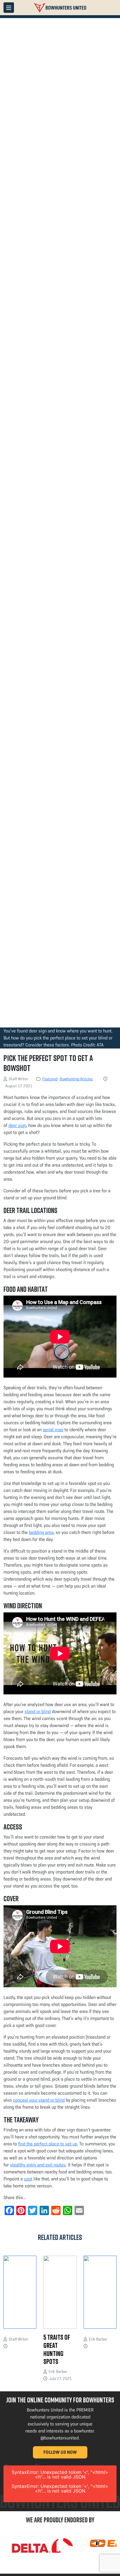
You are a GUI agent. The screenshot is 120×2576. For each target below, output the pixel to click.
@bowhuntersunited (60, 2438)
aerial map (53, 1430)
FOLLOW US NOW (60, 2452)
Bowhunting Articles (76, 1079)
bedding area (41, 1532)
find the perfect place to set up (48, 2144)
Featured (50, 1079)
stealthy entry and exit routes (38, 2165)
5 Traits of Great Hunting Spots (57, 2349)
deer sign (17, 1125)
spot (28, 2179)
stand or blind (38, 1711)
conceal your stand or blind (39, 2100)
